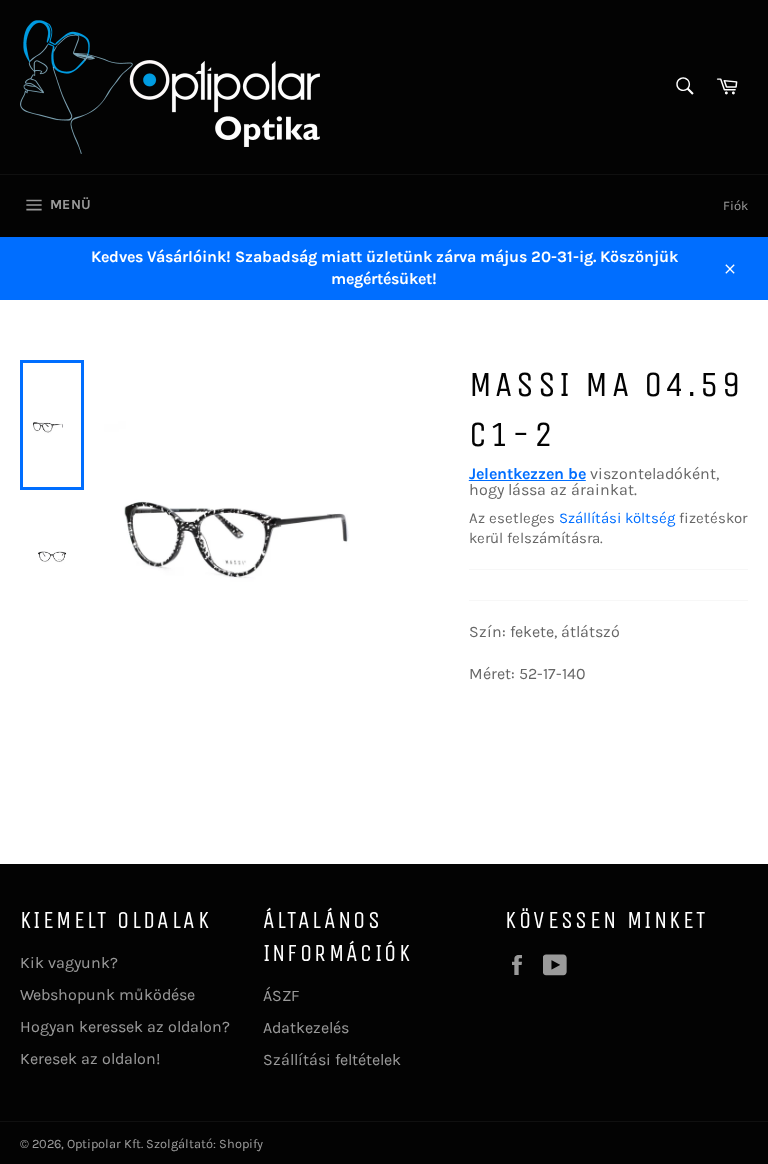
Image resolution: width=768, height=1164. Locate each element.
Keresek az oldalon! (90, 1058)
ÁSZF (281, 995)
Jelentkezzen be (527, 473)
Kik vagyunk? (69, 962)
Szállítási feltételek (332, 1059)
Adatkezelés (306, 1027)
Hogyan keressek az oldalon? (125, 1026)
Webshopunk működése (107, 994)
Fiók (735, 205)
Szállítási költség (617, 518)
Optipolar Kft (104, 1143)
